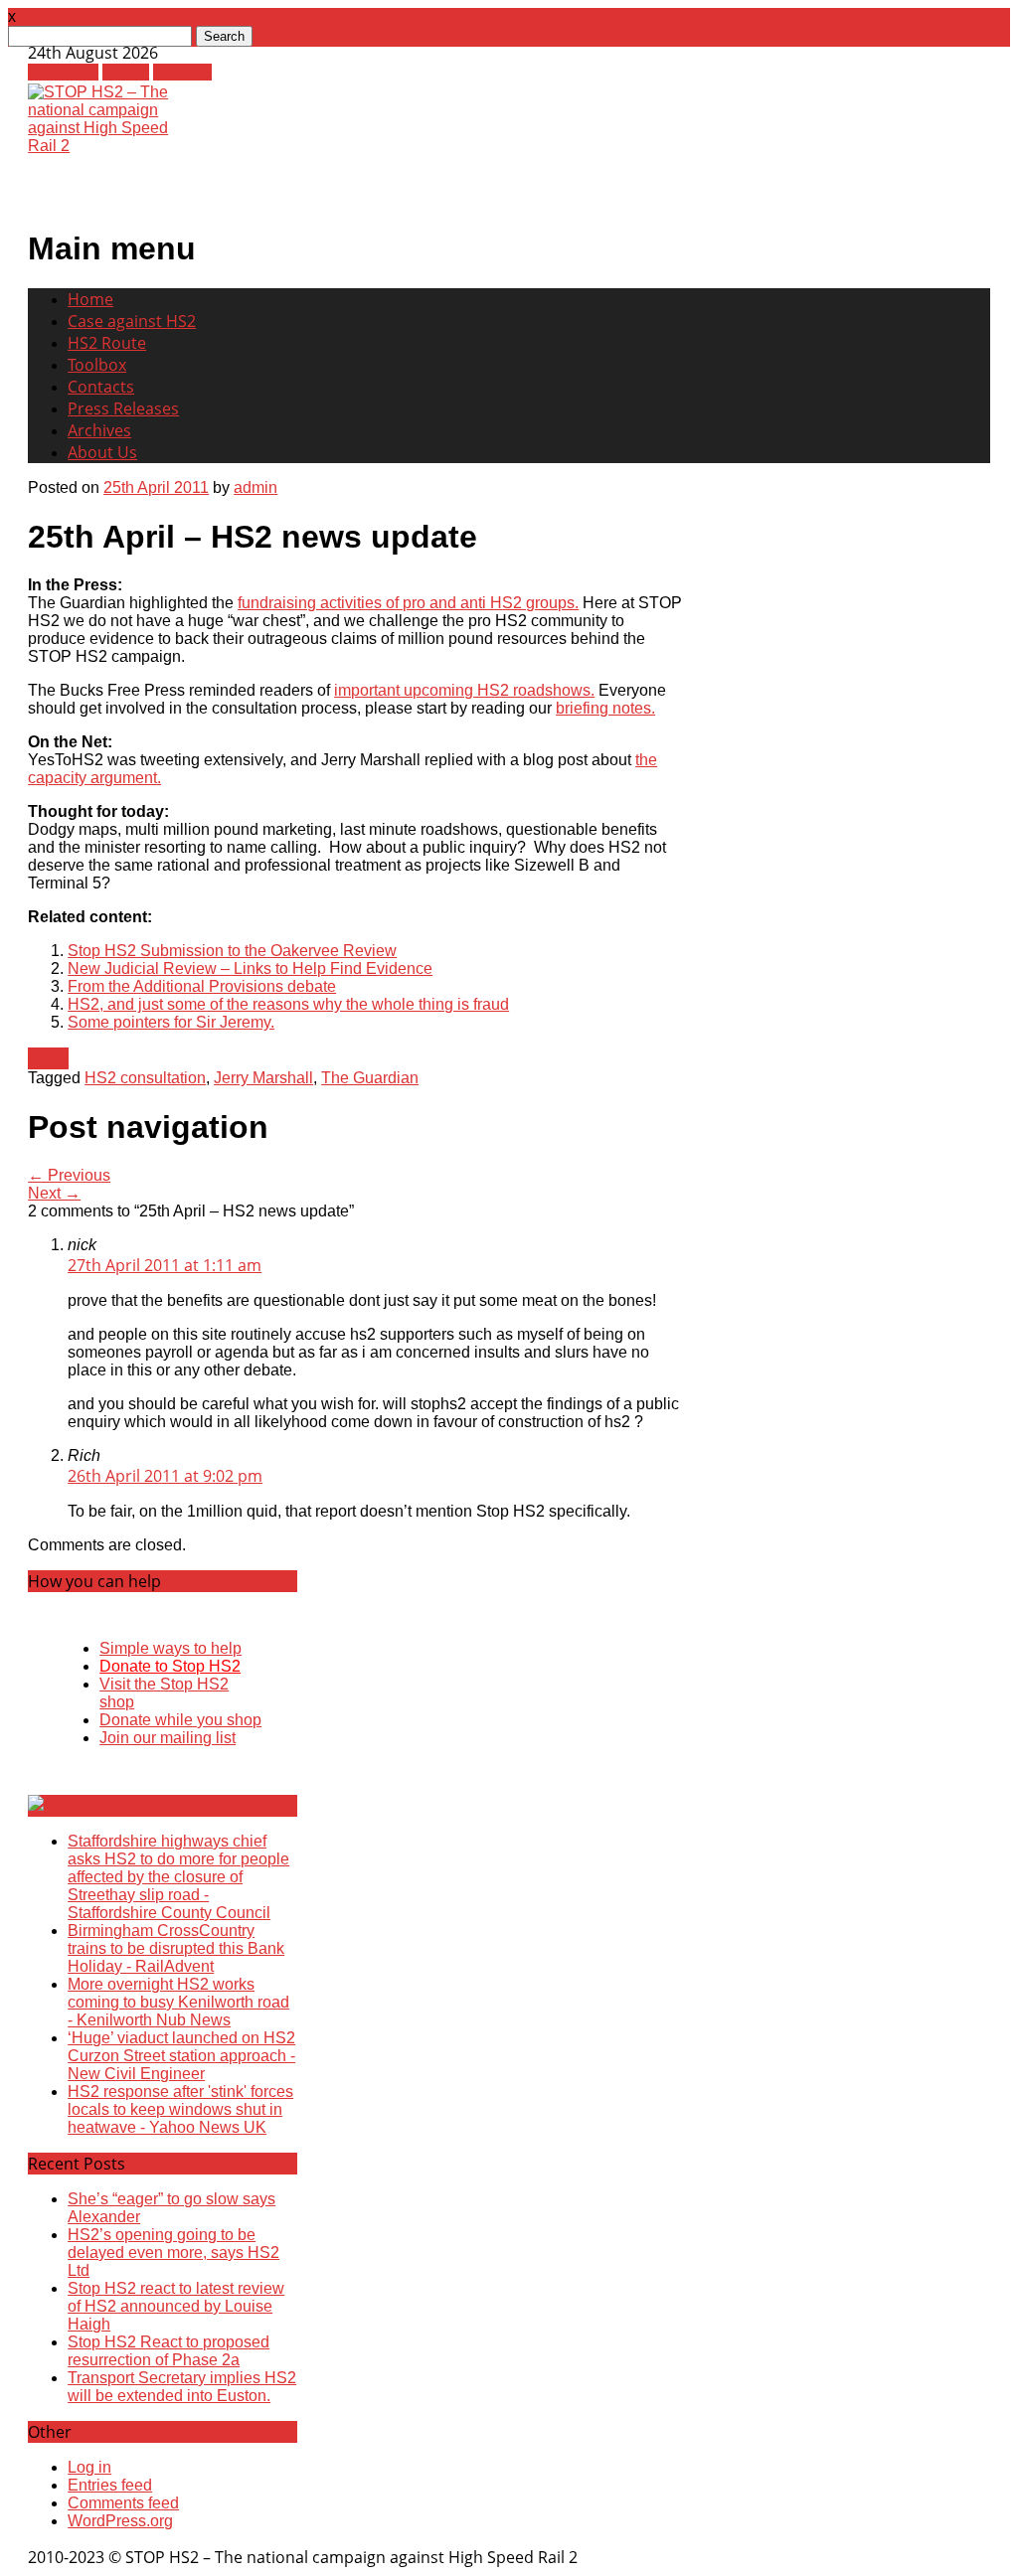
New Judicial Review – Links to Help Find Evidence (250, 968)
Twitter (126, 72)
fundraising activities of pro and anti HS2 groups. (408, 603)
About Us (102, 452)
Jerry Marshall (263, 1078)
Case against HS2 (132, 321)
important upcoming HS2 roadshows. (464, 690)
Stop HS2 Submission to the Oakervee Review (232, 951)
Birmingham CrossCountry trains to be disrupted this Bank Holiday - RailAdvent (176, 1948)
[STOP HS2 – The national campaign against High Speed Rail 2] (111, 146)
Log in (89, 2467)
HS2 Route (107, 343)
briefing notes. (605, 708)
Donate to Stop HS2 (170, 1666)
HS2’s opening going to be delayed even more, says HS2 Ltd (173, 2253)
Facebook (63, 72)
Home (90, 299)
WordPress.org (120, 2521)
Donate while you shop (180, 1720)
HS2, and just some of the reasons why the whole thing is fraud (288, 1004)
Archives (99, 430)
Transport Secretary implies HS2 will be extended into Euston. (182, 2387)
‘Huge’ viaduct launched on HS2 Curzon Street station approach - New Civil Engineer (181, 2056)
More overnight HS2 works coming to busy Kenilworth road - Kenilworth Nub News (178, 2002)
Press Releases (123, 408)
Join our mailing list (168, 1738)
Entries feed (110, 2485)
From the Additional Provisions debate (202, 986)
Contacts (101, 387)
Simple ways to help (170, 1648)
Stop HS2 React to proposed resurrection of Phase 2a (169, 2351)
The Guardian (370, 1078)
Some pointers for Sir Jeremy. (171, 1022)
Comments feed (123, 2503)
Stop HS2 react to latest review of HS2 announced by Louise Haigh (176, 2306)
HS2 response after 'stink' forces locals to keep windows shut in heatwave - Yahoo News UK (180, 2109)
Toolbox (97, 365)
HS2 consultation (145, 1078)
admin (255, 487)
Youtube (182, 72)
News (48, 1058)
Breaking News (131, 1806)
